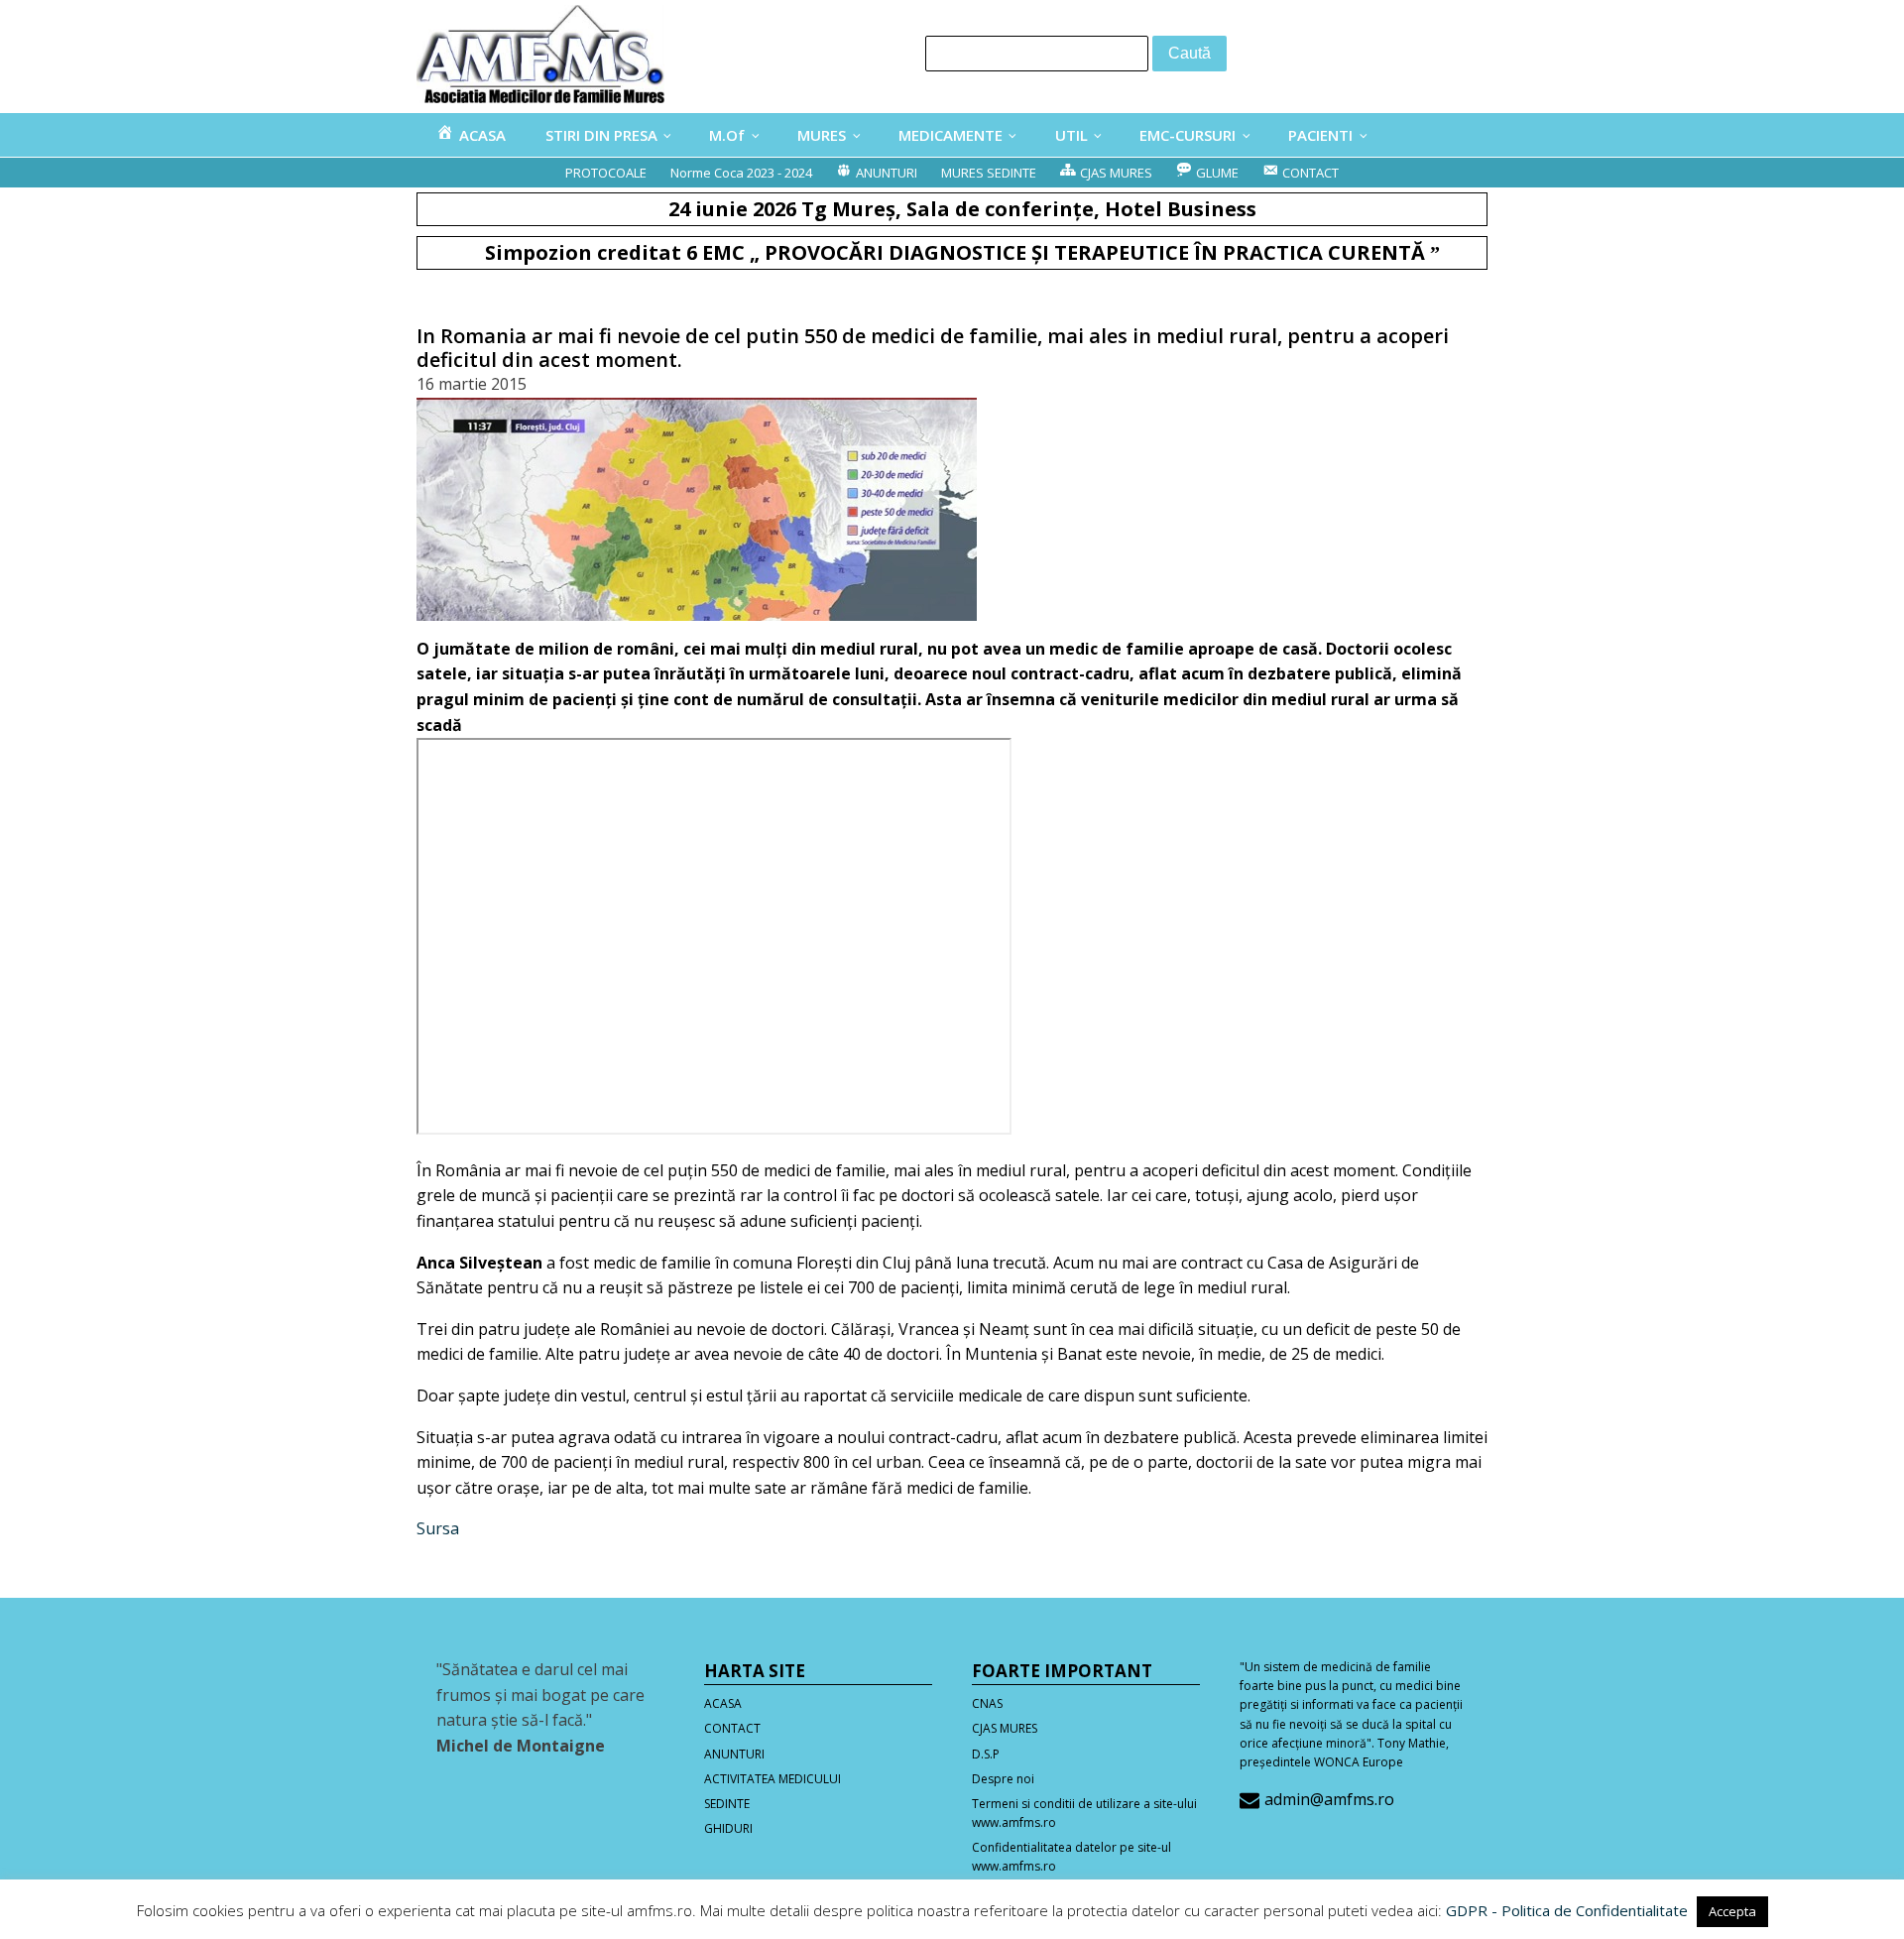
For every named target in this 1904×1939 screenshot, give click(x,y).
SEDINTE (727, 1804)
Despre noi (1003, 1779)
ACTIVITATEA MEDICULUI (773, 1779)
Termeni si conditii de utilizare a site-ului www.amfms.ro (1084, 1813)
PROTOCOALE (606, 173)
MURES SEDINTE (989, 173)
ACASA (723, 1703)
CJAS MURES (1005, 1728)
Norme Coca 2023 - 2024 (741, 173)
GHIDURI (728, 1828)
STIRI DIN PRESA (601, 135)
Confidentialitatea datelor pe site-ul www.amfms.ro (1071, 1857)
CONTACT (732, 1728)
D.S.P (986, 1754)
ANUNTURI (734, 1754)
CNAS (987, 1703)
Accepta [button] (1732, 1911)
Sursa (438, 1528)
